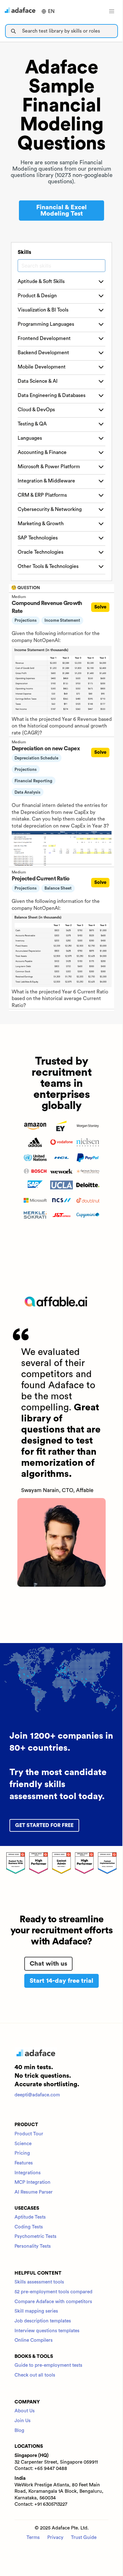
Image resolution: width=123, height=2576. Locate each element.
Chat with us (48, 1964)
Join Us (23, 2421)
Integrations (28, 2173)
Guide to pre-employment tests (48, 2365)
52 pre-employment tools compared (53, 2292)
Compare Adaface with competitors (53, 2302)
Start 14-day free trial (61, 1981)
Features (24, 2163)
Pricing (22, 2153)
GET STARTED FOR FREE (44, 1825)
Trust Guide (84, 2538)
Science (23, 2144)
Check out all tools (35, 2375)
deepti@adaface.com (37, 2095)
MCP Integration (32, 2182)
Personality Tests (33, 2246)
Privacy (55, 2538)
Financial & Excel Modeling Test (61, 211)
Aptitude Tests (30, 2217)
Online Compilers (34, 2340)
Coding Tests (29, 2227)
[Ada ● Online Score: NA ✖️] (123, 1288)
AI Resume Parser (34, 2192)
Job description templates (43, 2321)
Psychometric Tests (35, 2236)
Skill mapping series (36, 2311)
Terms (33, 2538)
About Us (25, 2411)
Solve (100, 607)
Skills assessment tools (39, 2282)
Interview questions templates (47, 2331)
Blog (19, 2431)
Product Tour (29, 2134)
